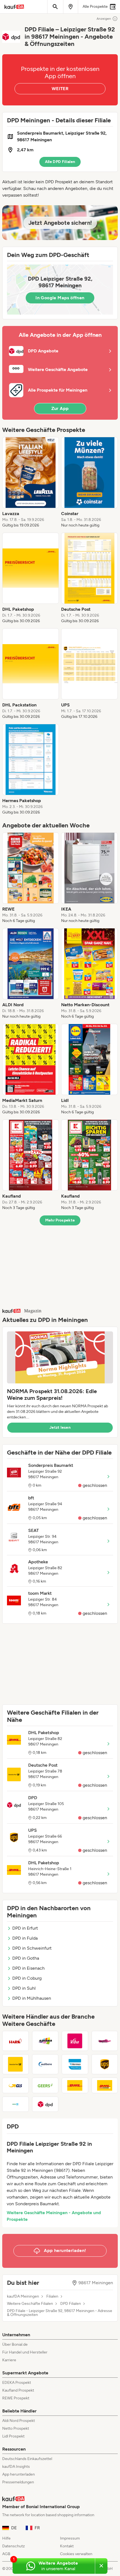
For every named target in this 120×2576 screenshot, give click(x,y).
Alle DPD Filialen (60, 162)
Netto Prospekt (16, 2428)
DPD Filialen (71, 2304)
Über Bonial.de (15, 2344)
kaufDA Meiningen (23, 2296)
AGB (6, 2554)
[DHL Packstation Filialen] (105, 2085)
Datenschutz (14, 2546)
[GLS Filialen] (15, 2085)
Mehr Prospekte (60, 1220)
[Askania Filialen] (45, 2041)
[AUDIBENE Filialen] (45, 2064)
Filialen (52, 2296)
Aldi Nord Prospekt (19, 2421)
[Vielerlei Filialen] (105, 2041)
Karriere (9, 2360)
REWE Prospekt (16, 2398)
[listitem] (31, 483)
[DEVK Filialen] (15, 2104)
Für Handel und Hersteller (25, 2352)
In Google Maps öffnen (60, 298)
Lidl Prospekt (13, 2436)
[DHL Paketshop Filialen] (75, 2085)
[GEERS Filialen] (45, 2085)
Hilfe (6, 2538)
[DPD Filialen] (45, 2104)
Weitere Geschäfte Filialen (30, 2304)
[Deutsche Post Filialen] (15, 2064)
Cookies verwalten (76, 2554)
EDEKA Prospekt (17, 2383)
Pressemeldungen (18, 2482)
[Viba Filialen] (75, 2041)
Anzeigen (104, 19)
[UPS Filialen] (105, 2064)
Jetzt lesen (60, 1427)
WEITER (60, 89)
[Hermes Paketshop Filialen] (75, 2064)
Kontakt (67, 2546)
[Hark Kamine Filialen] (15, 2041)
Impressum (70, 2538)
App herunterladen (19, 2474)
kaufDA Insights (16, 2467)
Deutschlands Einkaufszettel (27, 2459)
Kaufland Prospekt (18, 2390)
